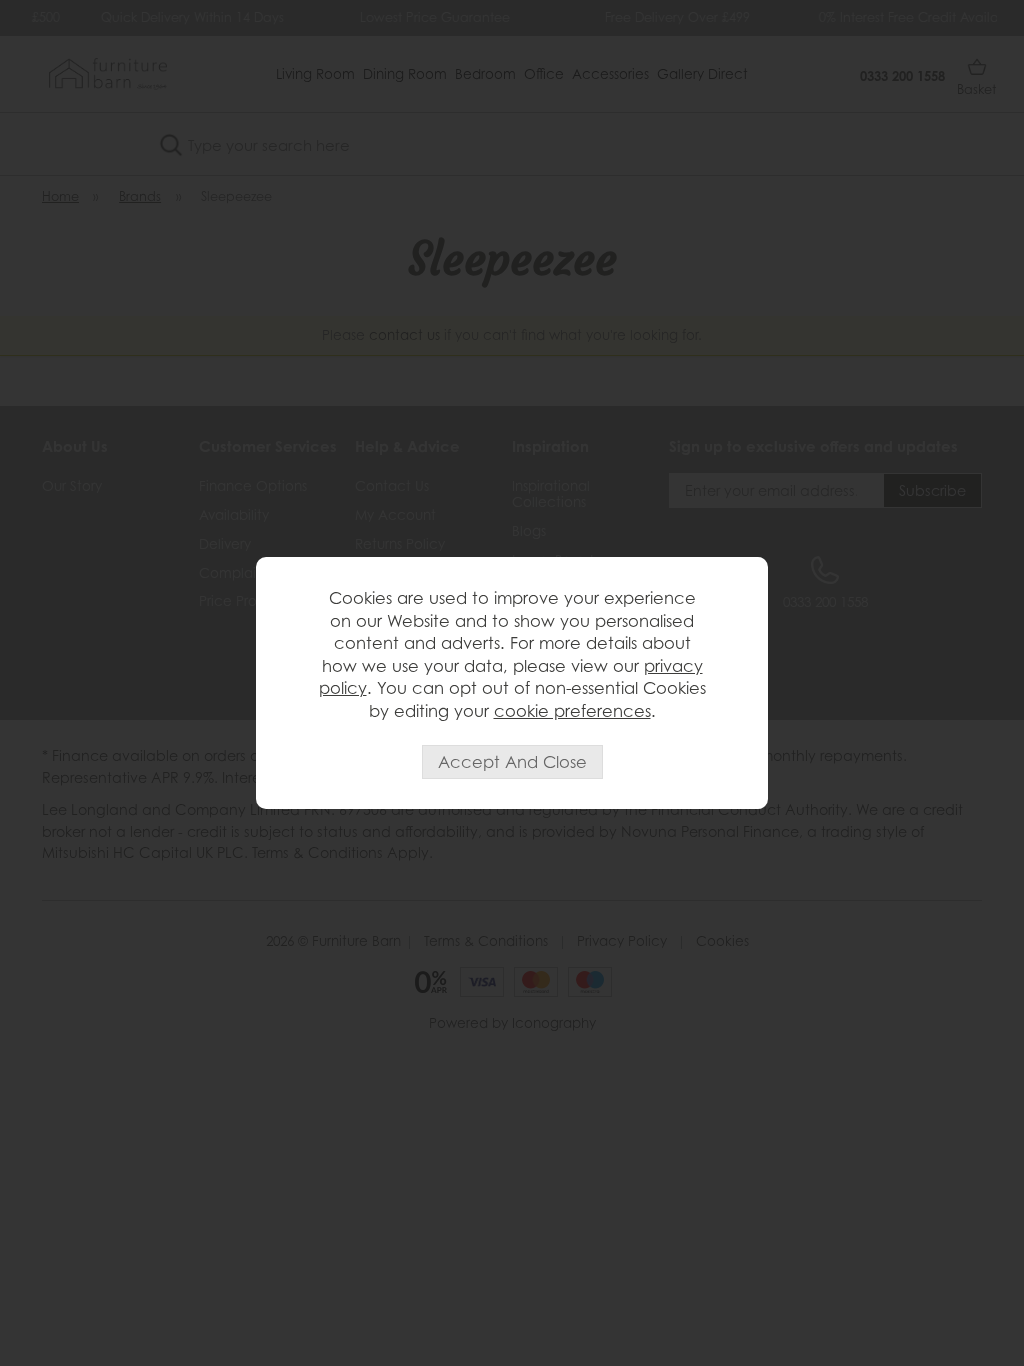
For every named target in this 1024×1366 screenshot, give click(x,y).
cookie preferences (572, 711)
